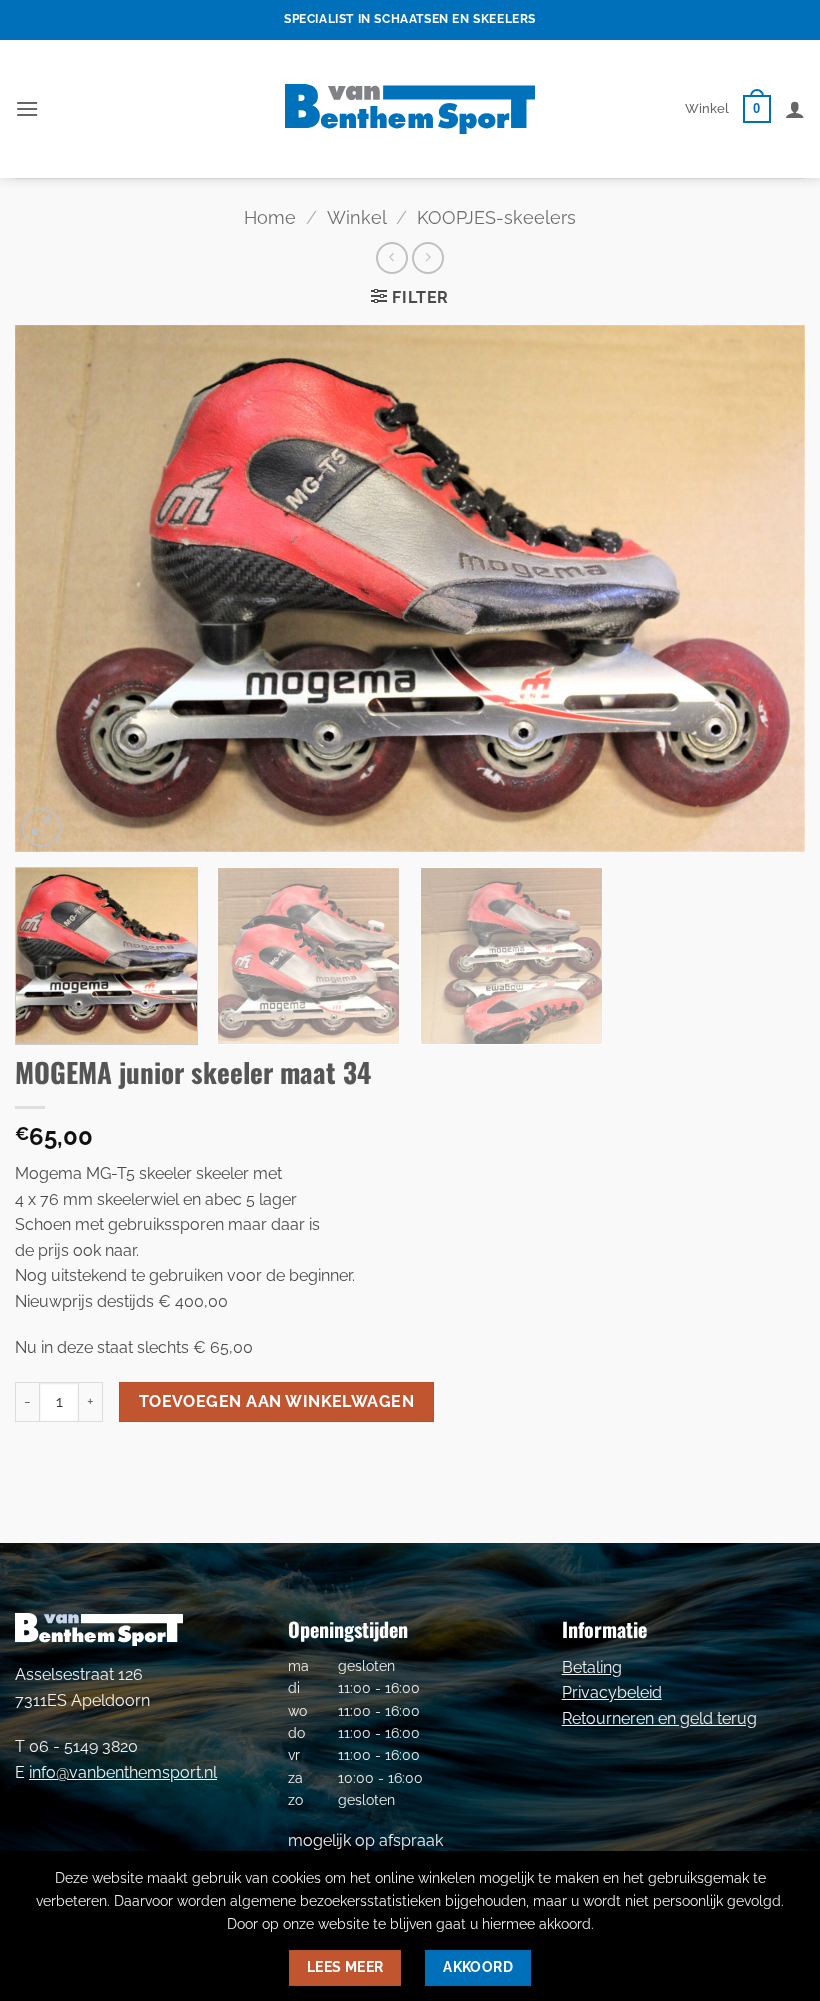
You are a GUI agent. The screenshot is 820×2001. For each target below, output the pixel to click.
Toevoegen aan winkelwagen (277, 1401)
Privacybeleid (612, 1692)
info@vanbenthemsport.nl (123, 1772)
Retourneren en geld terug (659, 1718)
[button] (27, 108)
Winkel (707, 108)
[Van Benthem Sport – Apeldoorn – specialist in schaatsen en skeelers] (410, 109)
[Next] (764, 588)
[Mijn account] (795, 109)
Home (270, 217)
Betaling (592, 1667)
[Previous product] (427, 257)
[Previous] (56, 588)
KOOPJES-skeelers (496, 217)
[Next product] (391, 257)
